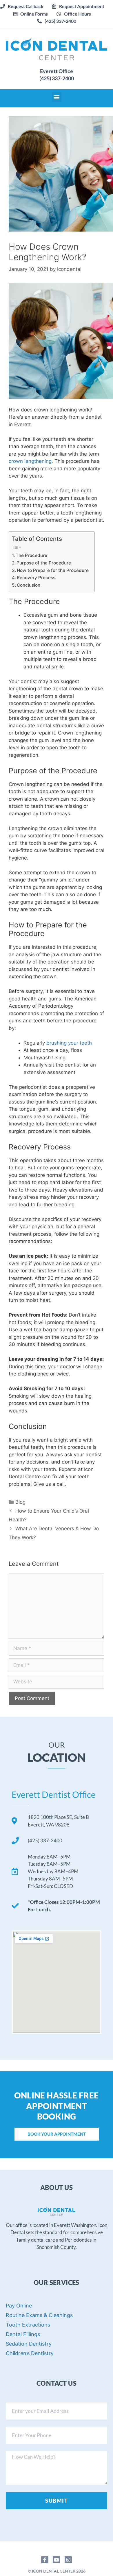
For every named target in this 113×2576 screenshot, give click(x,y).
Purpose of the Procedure (44, 563)
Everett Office (57, 71)
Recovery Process (36, 578)
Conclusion (29, 585)
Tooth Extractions (28, 2325)
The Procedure (31, 555)
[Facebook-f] (45, 2560)
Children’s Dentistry (30, 2353)
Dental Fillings (23, 2334)
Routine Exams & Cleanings (39, 2315)
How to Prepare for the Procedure (53, 570)
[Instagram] (68, 2560)
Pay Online (19, 2306)
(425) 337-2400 (57, 78)
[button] (78, 6)
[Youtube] (57, 2560)
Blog (20, 1502)
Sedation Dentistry (29, 2344)
